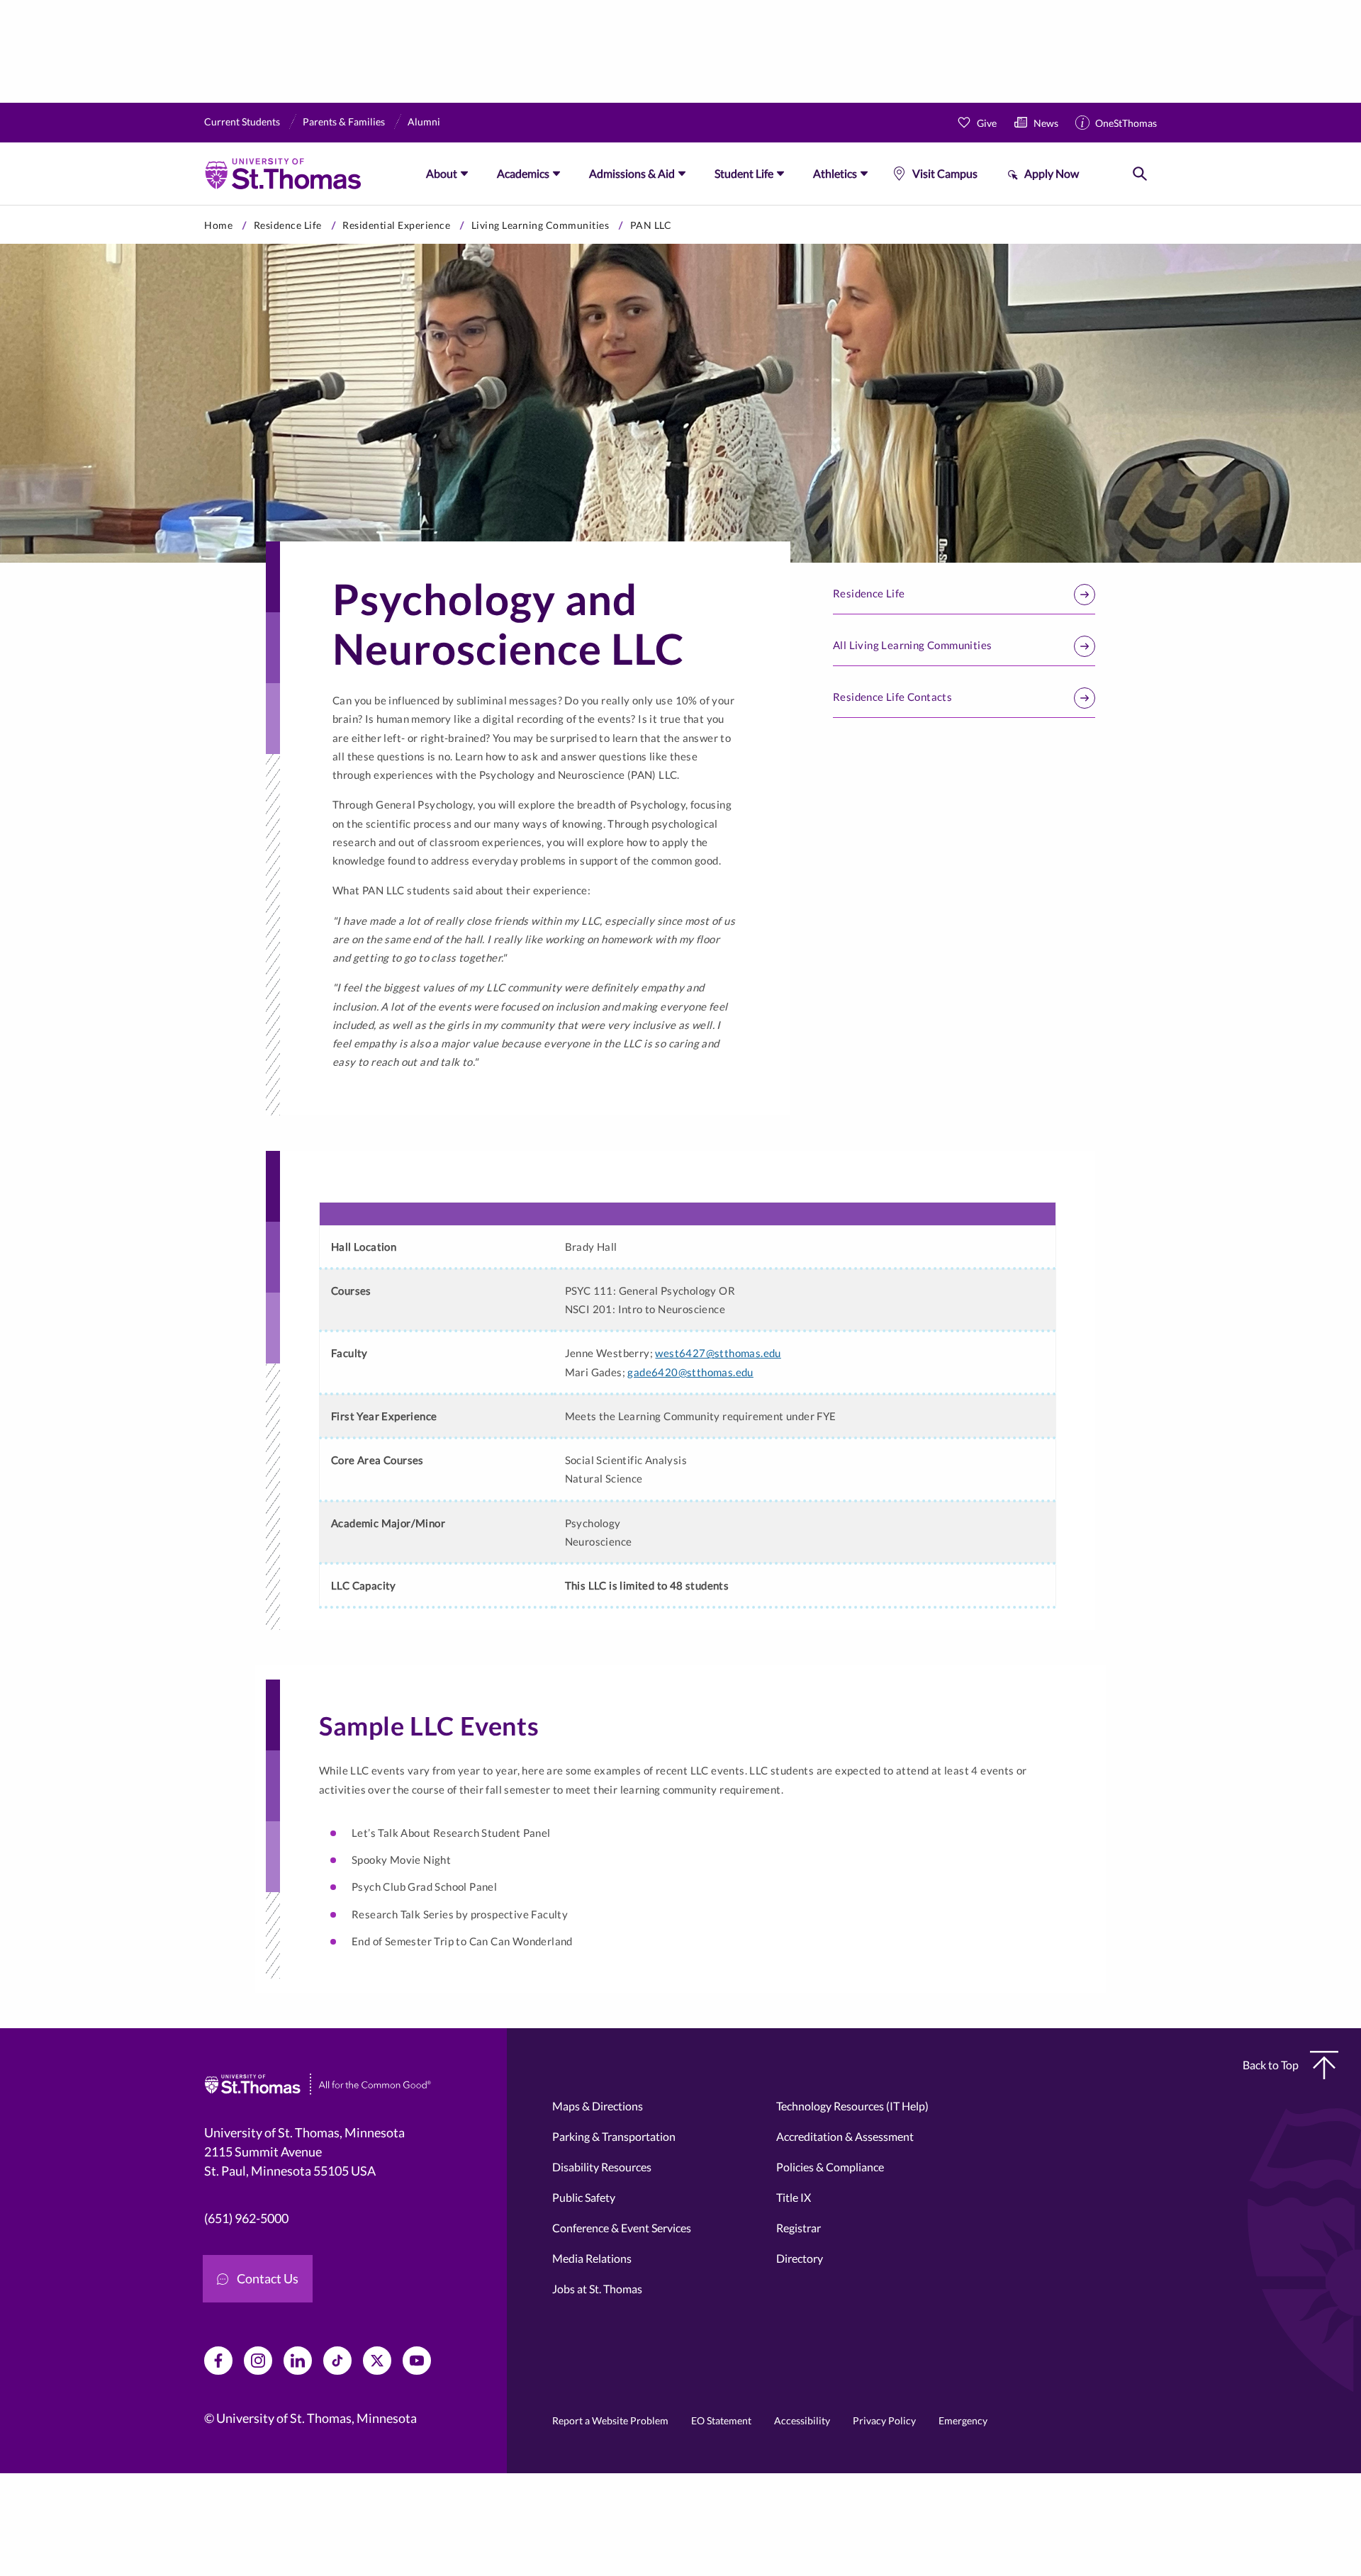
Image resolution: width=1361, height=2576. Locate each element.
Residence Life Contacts (892, 697)
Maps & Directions (598, 2106)
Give (987, 123)
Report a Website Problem (610, 2420)
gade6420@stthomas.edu (690, 1372)
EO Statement (721, 2420)
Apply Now (1052, 173)
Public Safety (584, 2197)
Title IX (794, 2197)
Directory (800, 2258)
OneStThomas (1126, 123)
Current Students (242, 122)
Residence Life (288, 225)
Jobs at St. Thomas (597, 2289)
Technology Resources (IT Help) (852, 2106)
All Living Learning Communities (912, 645)
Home (218, 225)
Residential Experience (396, 225)
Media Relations (592, 2258)
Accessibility (802, 2420)
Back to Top (1271, 2065)
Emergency (963, 2420)
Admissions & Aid (632, 173)
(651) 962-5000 (246, 2218)
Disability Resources (602, 2167)
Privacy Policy (884, 2420)
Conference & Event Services (622, 2228)
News (1046, 123)
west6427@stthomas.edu (718, 1353)
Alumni (424, 122)
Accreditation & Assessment (845, 2136)
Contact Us (268, 2278)
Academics (523, 173)
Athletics (835, 173)
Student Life (744, 173)
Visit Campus (945, 173)
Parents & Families (344, 122)
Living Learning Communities (541, 225)
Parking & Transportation (614, 2136)
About (442, 173)
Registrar (799, 2228)
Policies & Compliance (830, 2167)
